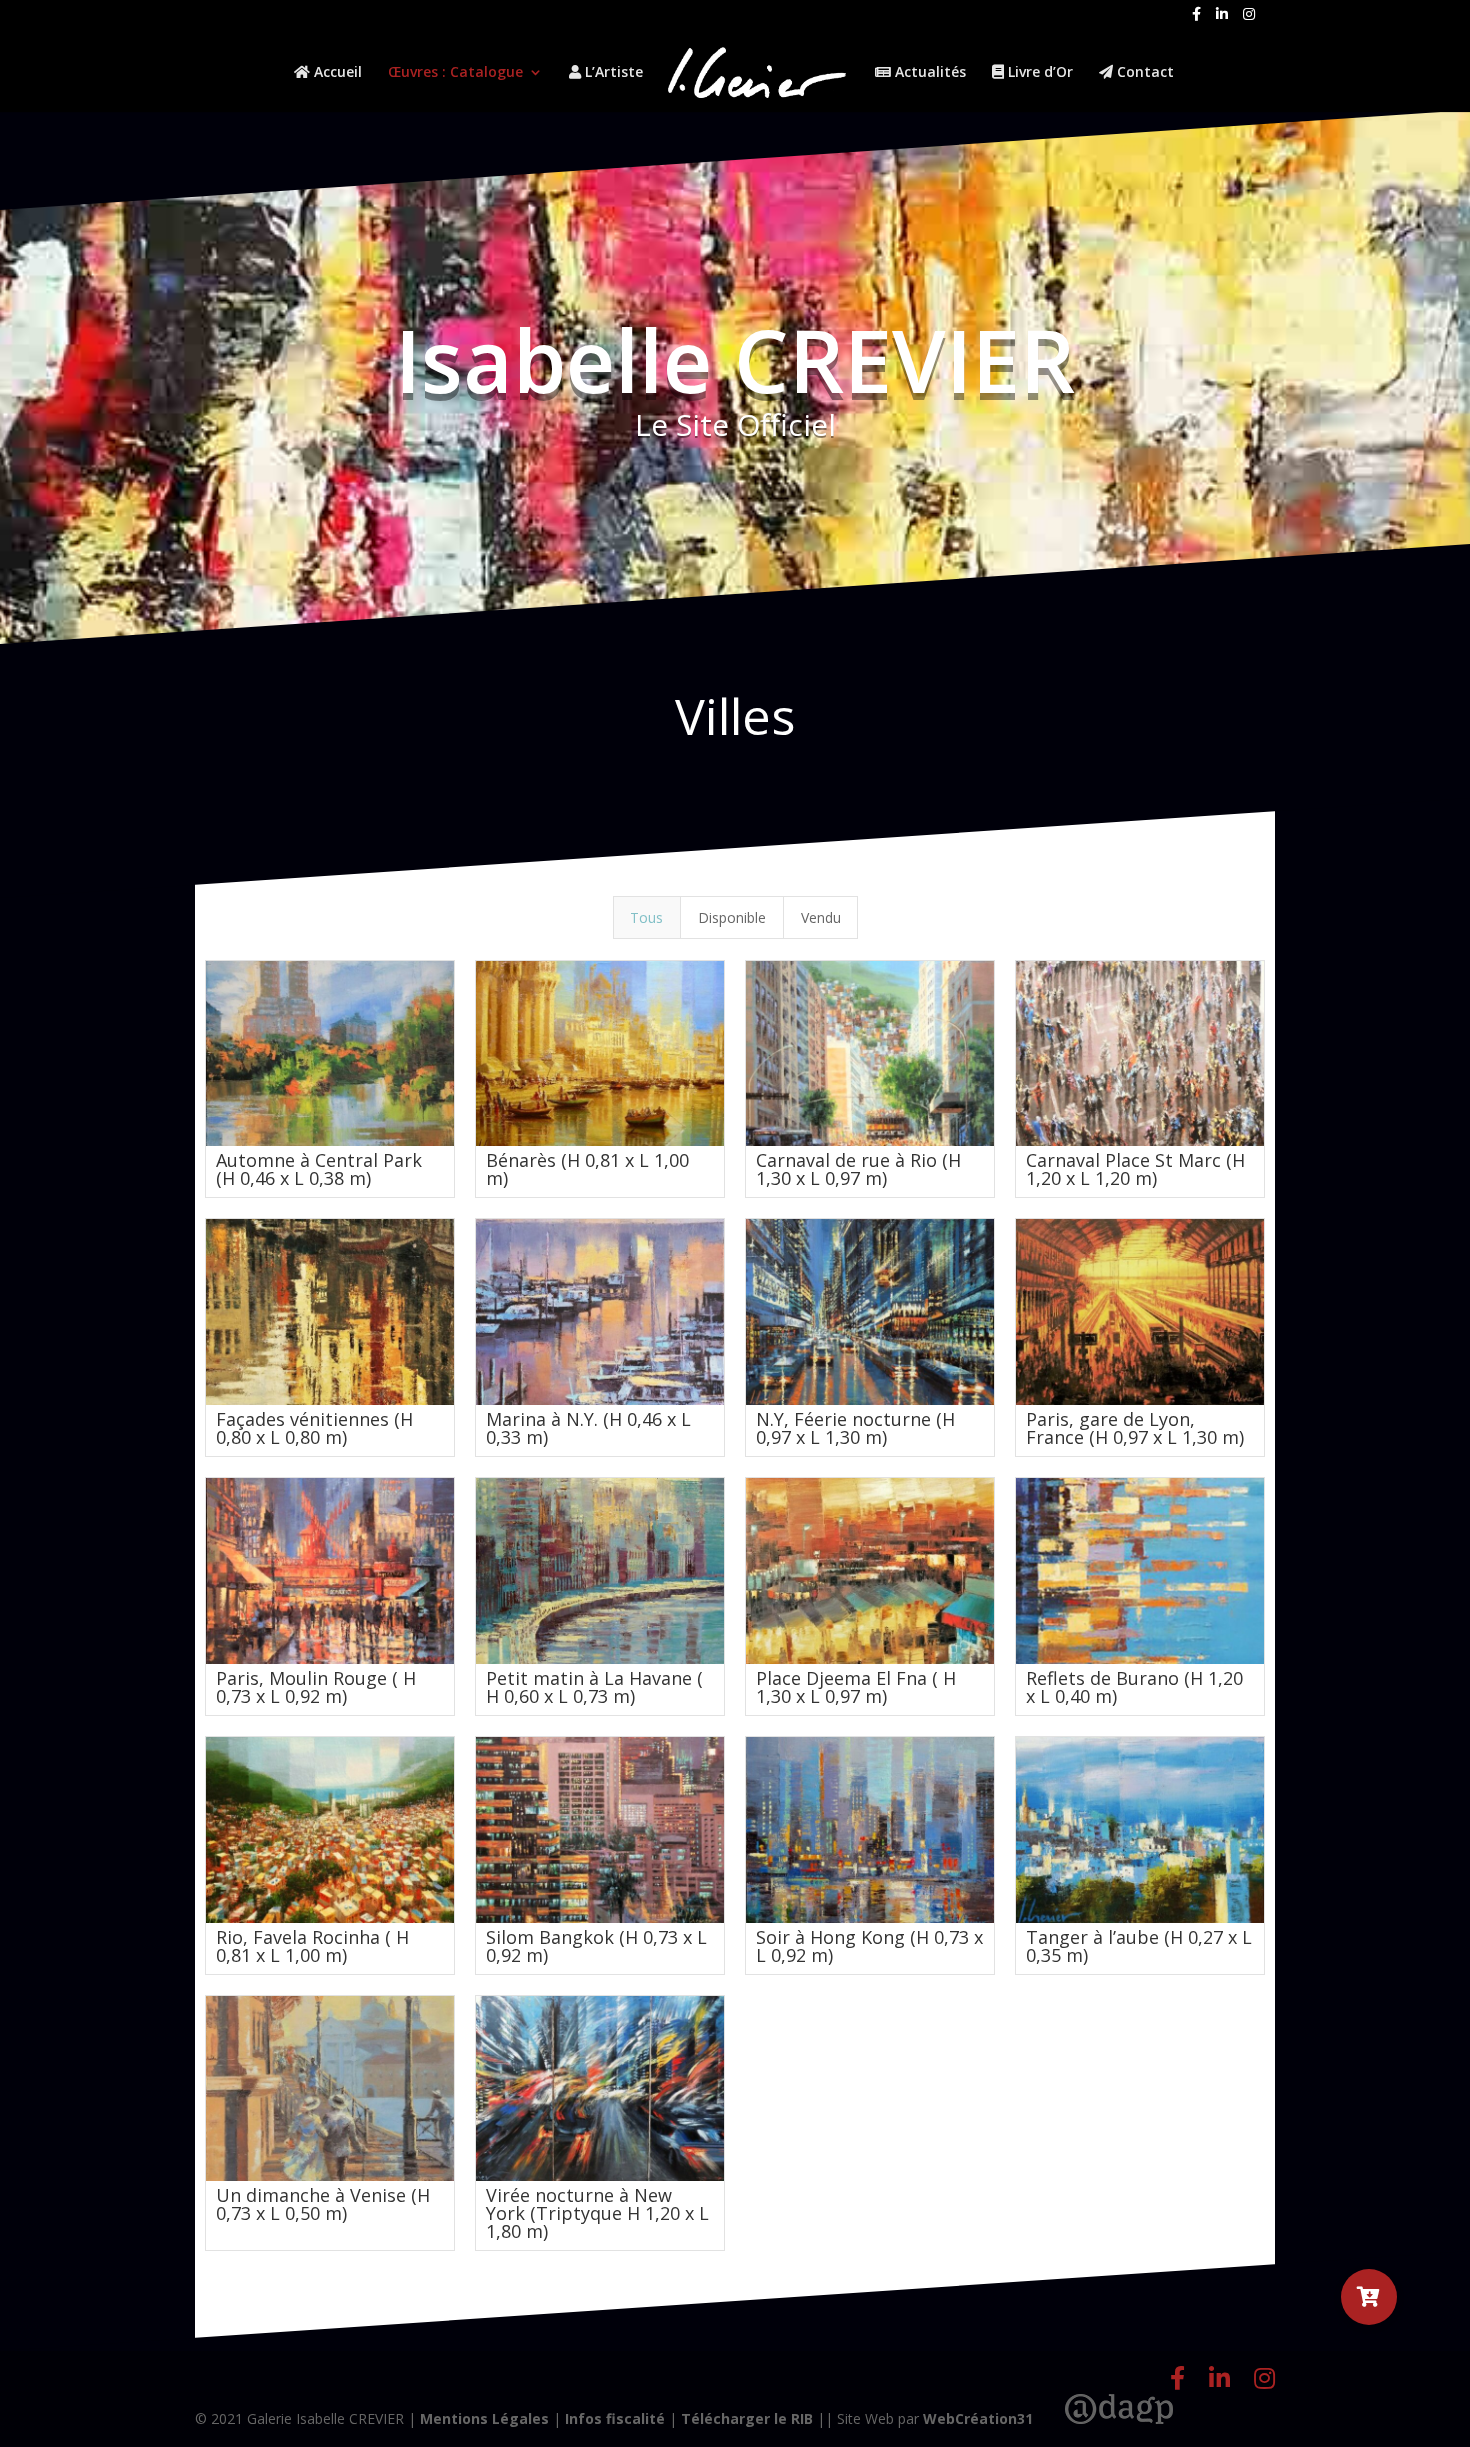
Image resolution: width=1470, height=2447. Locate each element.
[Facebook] (1196, 19)
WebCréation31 (978, 2418)
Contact (1143, 73)
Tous (646, 917)
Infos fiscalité (615, 2418)
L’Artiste (612, 73)
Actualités (928, 73)
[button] (1369, 2297)
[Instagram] (1249, 19)
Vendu (821, 917)
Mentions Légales (484, 2418)
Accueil (336, 73)
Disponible (732, 917)
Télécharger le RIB (747, 2418)
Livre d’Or (1038, 73)
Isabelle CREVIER (735, 359)
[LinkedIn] (1222, 19)
